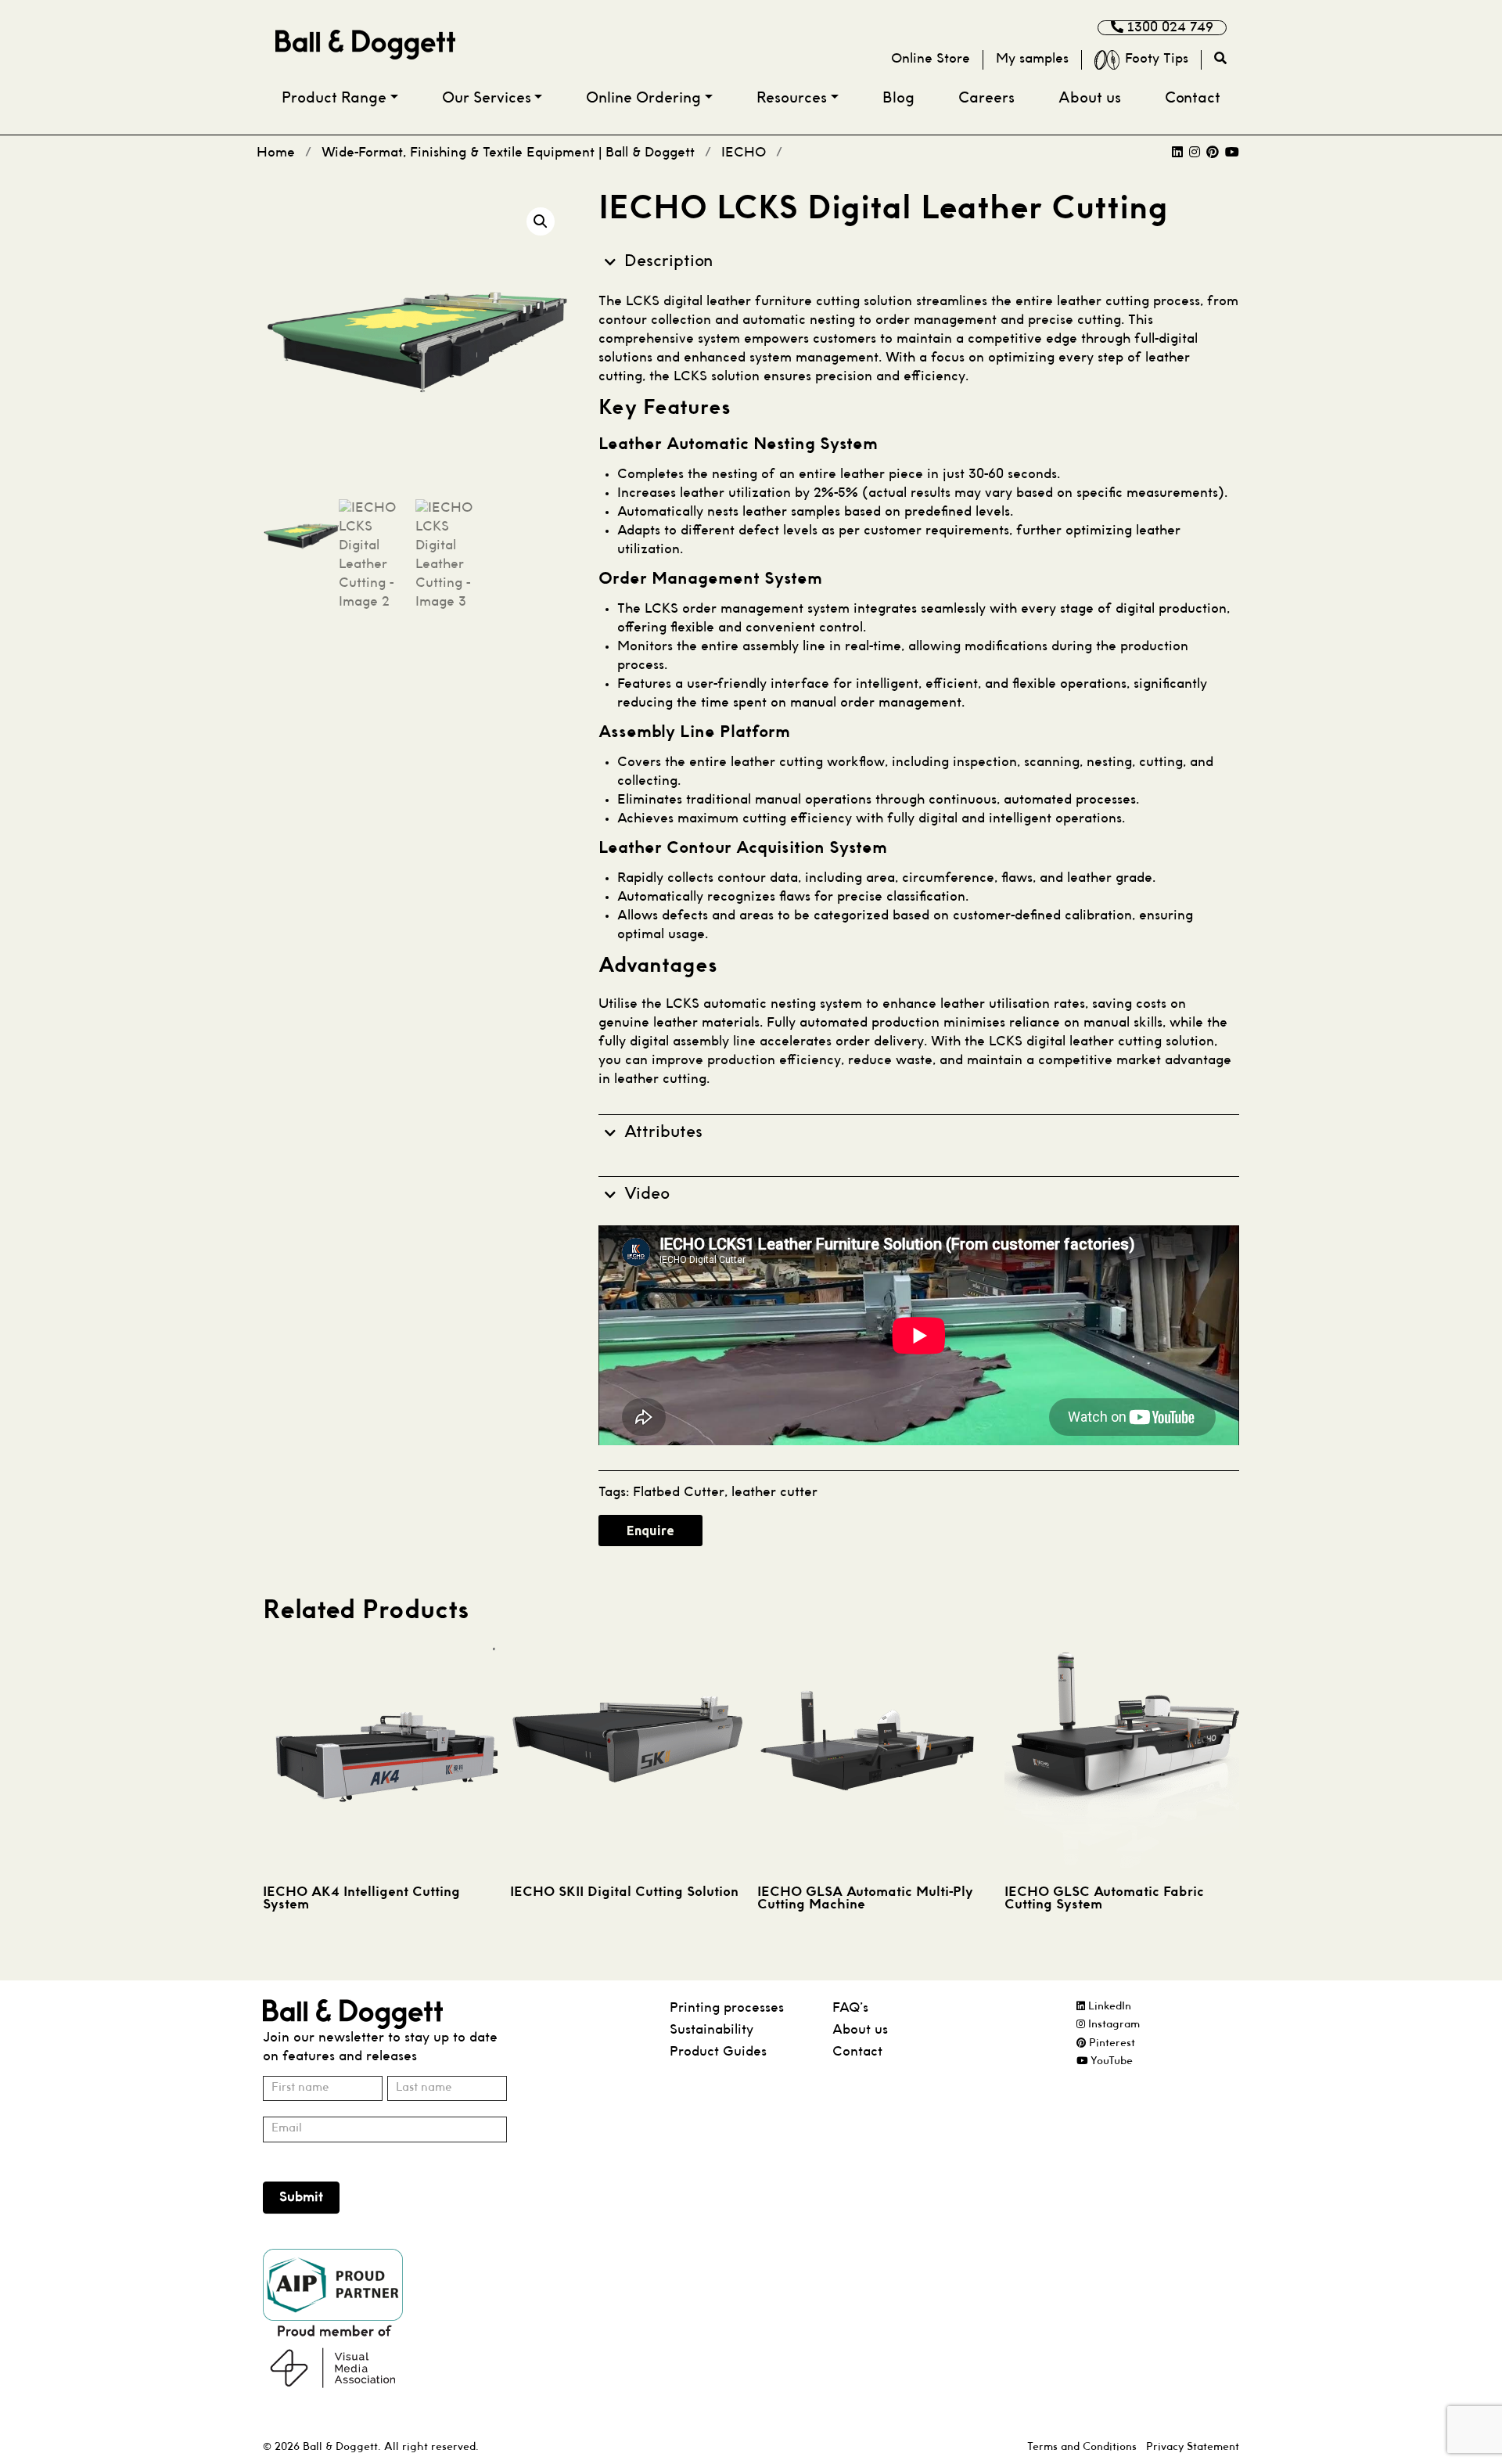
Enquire (650, 1531)
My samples (1032, 59)
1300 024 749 (1168, 28)
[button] (541, 221)
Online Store (931, 59)
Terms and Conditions (1082, 2447)
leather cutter (774, 1493)
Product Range (334, 99)
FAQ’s (850, 2008)
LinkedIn (1108, 2007)
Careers (986, 99)
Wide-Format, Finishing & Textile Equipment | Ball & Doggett (508, 153)
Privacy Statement (1193, 2447)
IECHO (744, 153)
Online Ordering (643, 99)
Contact (1193, 99)
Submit (301, 2198)
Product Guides (718, 2052)
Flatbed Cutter (679, 1493)
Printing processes (727, 2008)
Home (276, 153)
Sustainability (711, 2030)
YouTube (1110, 2061)
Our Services (487, 99)
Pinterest (1110, 2043)
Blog (898, 99)
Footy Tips (1157, 59)
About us (1090, 99)
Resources (792, 99)
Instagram (1112, 2025)
